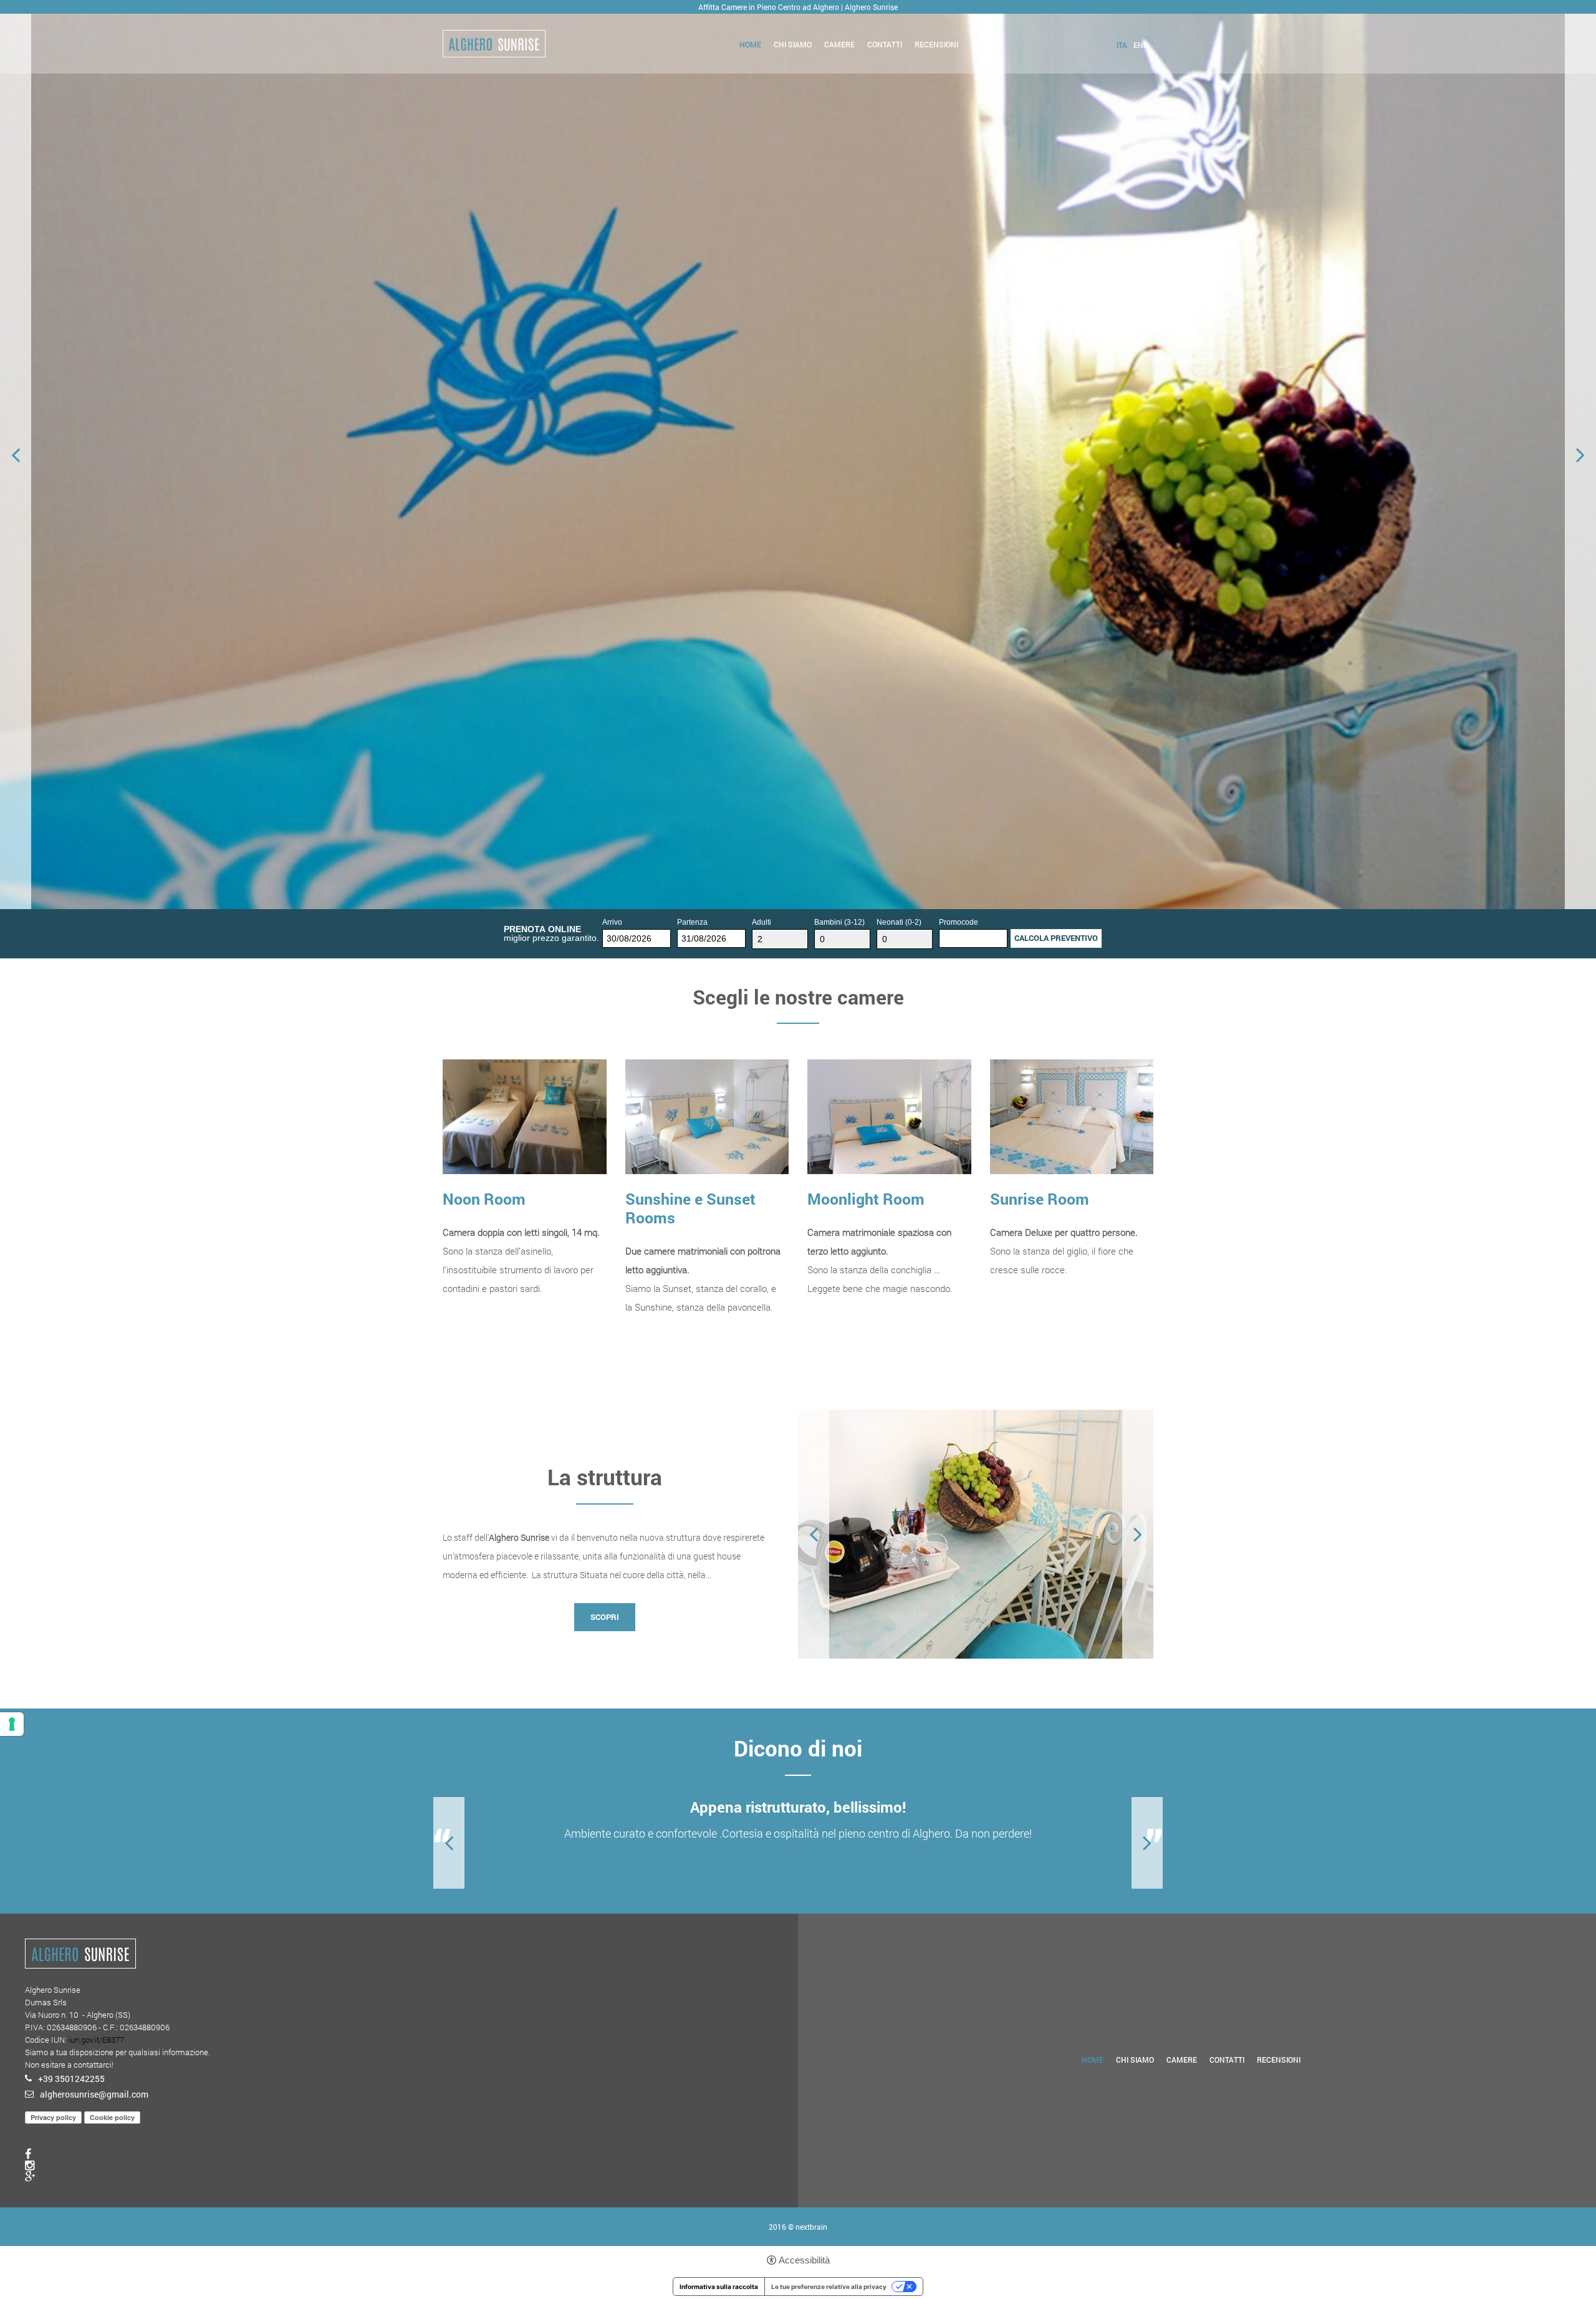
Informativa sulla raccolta (719, 2287)
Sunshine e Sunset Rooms (690, 1208)
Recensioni (936, 44)
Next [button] (1580, 455)
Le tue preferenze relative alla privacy (829, 2287)
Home (750, 44)
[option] (798, 455)
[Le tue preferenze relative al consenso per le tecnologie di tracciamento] (12, 1724)
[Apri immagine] (976, 1534)
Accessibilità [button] (804, 2260)
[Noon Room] (525, 1116)
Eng (1141, 45)
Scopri (473, 1327)
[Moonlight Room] (889, 1116)
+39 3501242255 (71, 2079)
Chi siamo (793, 44)
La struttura (605, 1477)
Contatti (885, 44)
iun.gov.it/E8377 (96, 2040)
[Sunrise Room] (1072, 1116)
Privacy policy (53, 2117)
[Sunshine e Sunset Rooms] (707, 1116)
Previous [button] (16, 455)
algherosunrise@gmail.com (94, 2094)
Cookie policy (112, 2117)
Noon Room (484, 1199)
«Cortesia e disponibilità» (798, 1807)
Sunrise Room (1040, 1199)
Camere (839, 44)
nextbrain (811, 2227)
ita (1122, 45)
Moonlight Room (866, 1199)
